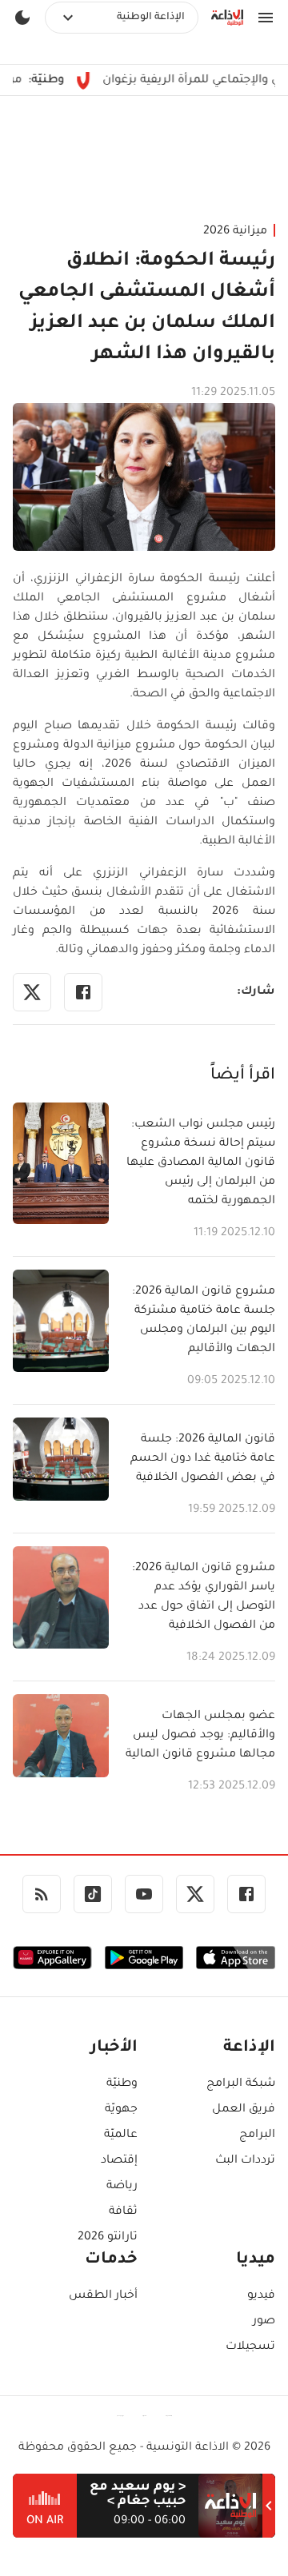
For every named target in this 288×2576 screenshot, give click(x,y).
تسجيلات (250, 2347)
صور (264, 2322)
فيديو (261, 2296)
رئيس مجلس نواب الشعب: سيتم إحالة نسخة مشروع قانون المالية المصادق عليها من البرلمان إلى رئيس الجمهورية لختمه (201, 1163)
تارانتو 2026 (108, 2238)
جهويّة (121, 2110)
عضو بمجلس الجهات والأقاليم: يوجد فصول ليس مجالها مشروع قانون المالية (200, 1736)
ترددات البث (245, 2161)
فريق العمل (244, 2110)
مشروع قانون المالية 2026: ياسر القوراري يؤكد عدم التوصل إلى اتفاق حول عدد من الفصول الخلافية (204, 1597)
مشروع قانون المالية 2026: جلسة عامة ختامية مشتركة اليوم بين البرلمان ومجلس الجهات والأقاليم (204, 1321)
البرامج (257, 2135)
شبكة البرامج (241, 2084)
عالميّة (121, 2135)
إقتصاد (119, 2161)
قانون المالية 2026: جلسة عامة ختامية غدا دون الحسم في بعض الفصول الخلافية (203, 1459)
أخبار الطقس (103, 2296)
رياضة (122, 2187)
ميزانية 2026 (235, 232)
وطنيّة (122, 2084)
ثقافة (123, 2212)
